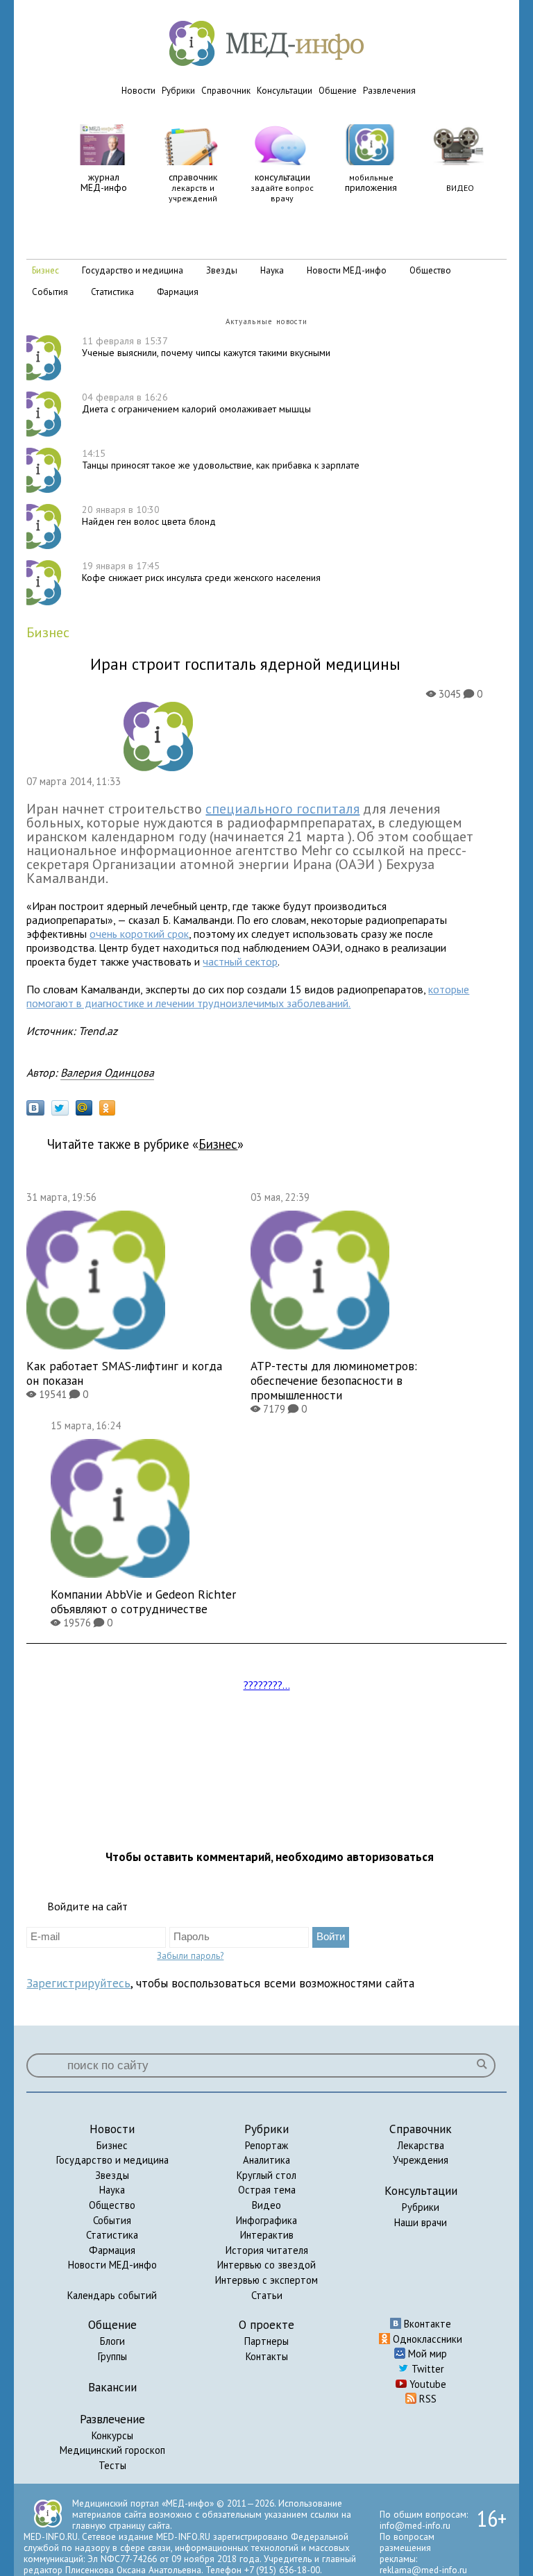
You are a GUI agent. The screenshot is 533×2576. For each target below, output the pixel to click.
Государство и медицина (112, 2160)
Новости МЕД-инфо (112, 2265)
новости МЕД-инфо (347, 270)
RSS (426, 2399)
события (50, 292)
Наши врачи (421, 2222)
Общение (338, 91)
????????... (267, 1685)
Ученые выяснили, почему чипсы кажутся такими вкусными (206, 347)
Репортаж (266, 2145)
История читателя (267, 2250)
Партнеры (266, 2341)
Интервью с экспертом (266, 2280)
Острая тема (267, 2190)
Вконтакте (426, 2324)
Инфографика (266, 2220)
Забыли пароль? (190, 1955)
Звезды (112, 2175)
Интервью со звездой (266, 2265)
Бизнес (112, 2145)
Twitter (426, 2369)
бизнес (45, 270)
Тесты (112, 2465)
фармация (178, 292)
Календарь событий (112, 2295)
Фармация (112, 2250)
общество (430, 270)
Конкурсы (112, 2435)
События (112, 2220)
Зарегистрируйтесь (78, 1983)
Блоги (112, 2341)
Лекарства (421, 2145)
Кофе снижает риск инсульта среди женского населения (201, 572)
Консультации (285, 91)
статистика (112, 292)
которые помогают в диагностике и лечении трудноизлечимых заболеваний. (248, 996)
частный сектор (240, 961)
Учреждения (421, 2160)
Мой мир (426, 2354)
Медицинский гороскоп (112, 2450)
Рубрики (178, 91)
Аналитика (266, 2160)
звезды (222, 270)
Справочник (226, 91)
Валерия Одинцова (107, 1072)
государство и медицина (133, 270)
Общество (112, 2205)
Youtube (426, 2384)
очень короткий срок (139, 934)
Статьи (267, 2295)
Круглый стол (266, 2175)
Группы (112, 2356)
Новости (138, 91)
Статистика (112, 2235)
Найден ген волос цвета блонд (149, 515)
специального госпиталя (282, 809)
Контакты (267, 2356)
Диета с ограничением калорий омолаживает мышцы (196, 403)
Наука (112, 2190)
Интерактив (267, 2235)
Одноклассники (426, 2339)
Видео (266, 2205)
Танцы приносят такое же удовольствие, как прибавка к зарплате (221, 459)
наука (272, 270)
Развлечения (389, 91)
